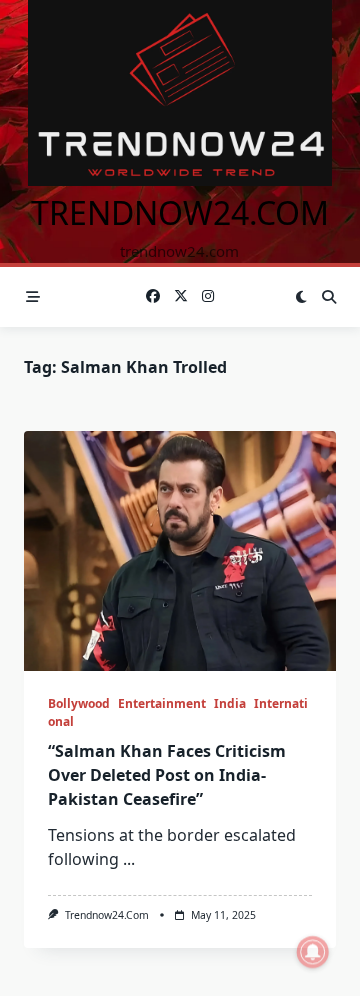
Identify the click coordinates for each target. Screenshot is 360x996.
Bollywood (79, 703)
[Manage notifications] (313, 952)
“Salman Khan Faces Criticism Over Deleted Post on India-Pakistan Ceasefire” (167, 775)
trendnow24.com (180, 212)
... (129, 859)
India (230, 703)
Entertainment (162, 703)
